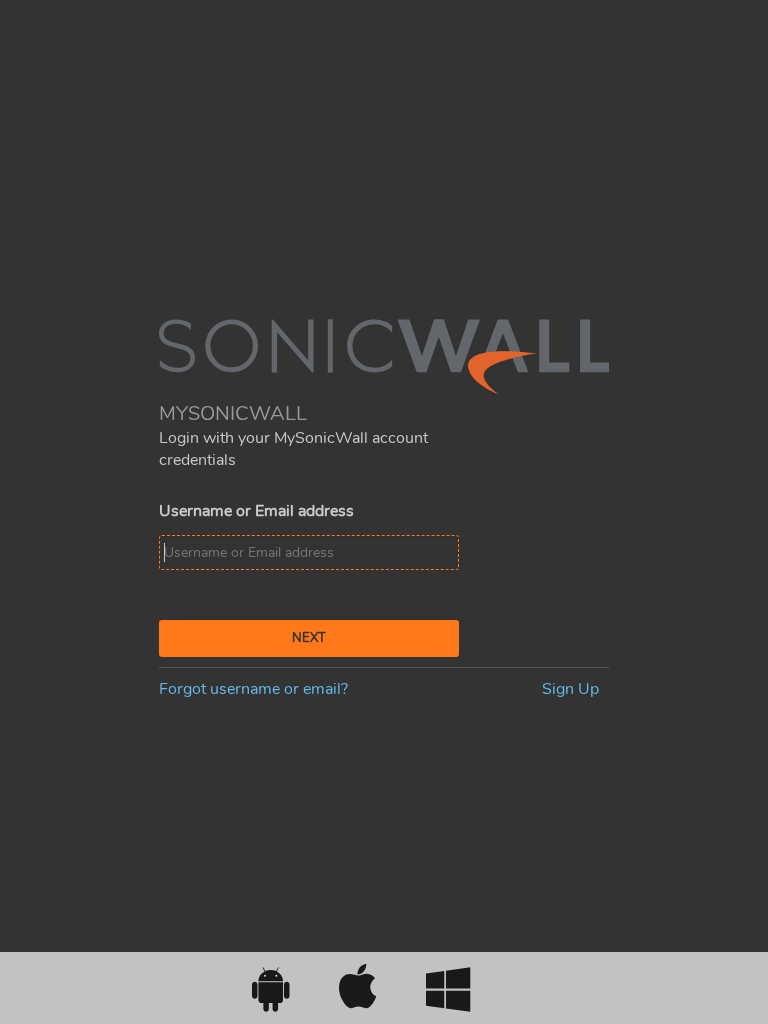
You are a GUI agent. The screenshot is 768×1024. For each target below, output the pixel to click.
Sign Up (570, 689)
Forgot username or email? (253, 689)
